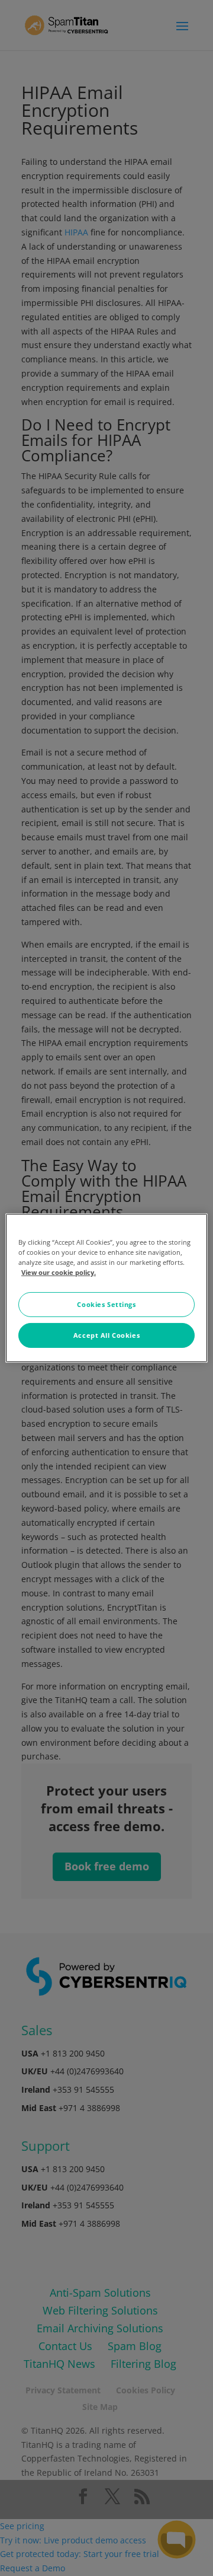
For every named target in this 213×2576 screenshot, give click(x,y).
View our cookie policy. (59, 1272)
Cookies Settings (106, 1304)
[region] (106, 1288)
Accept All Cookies (106, 1335)
